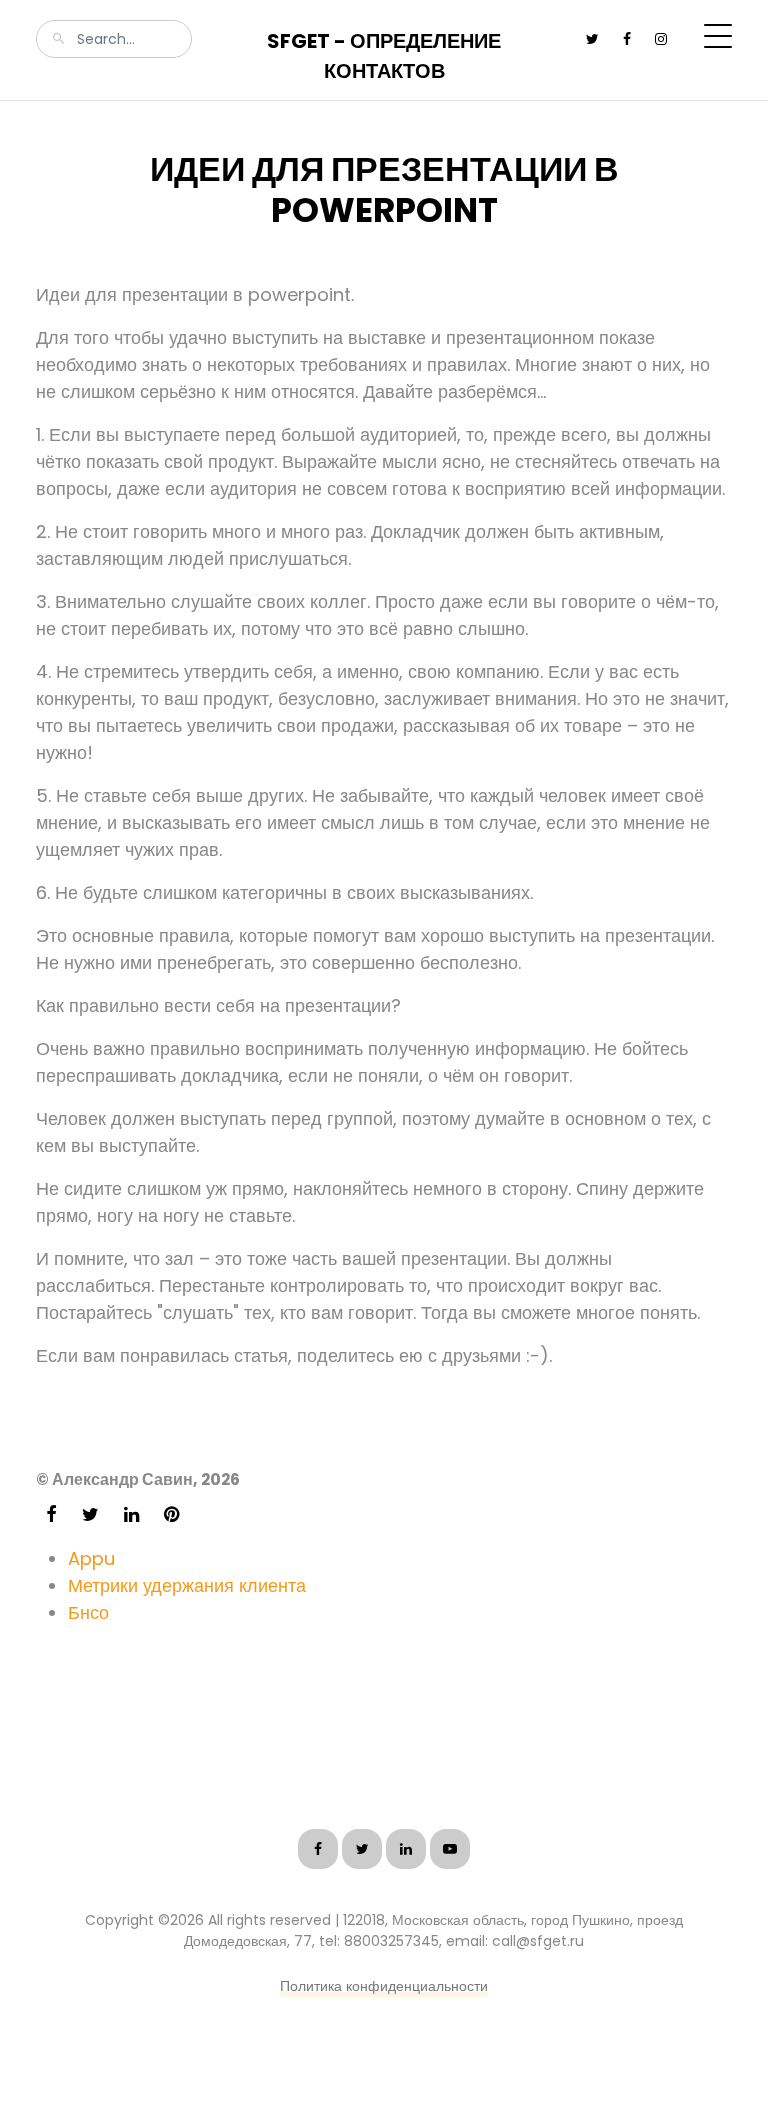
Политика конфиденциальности (384, 1986)
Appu (91, 1558)
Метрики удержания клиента (187, 1585)
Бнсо (88, 1612)
